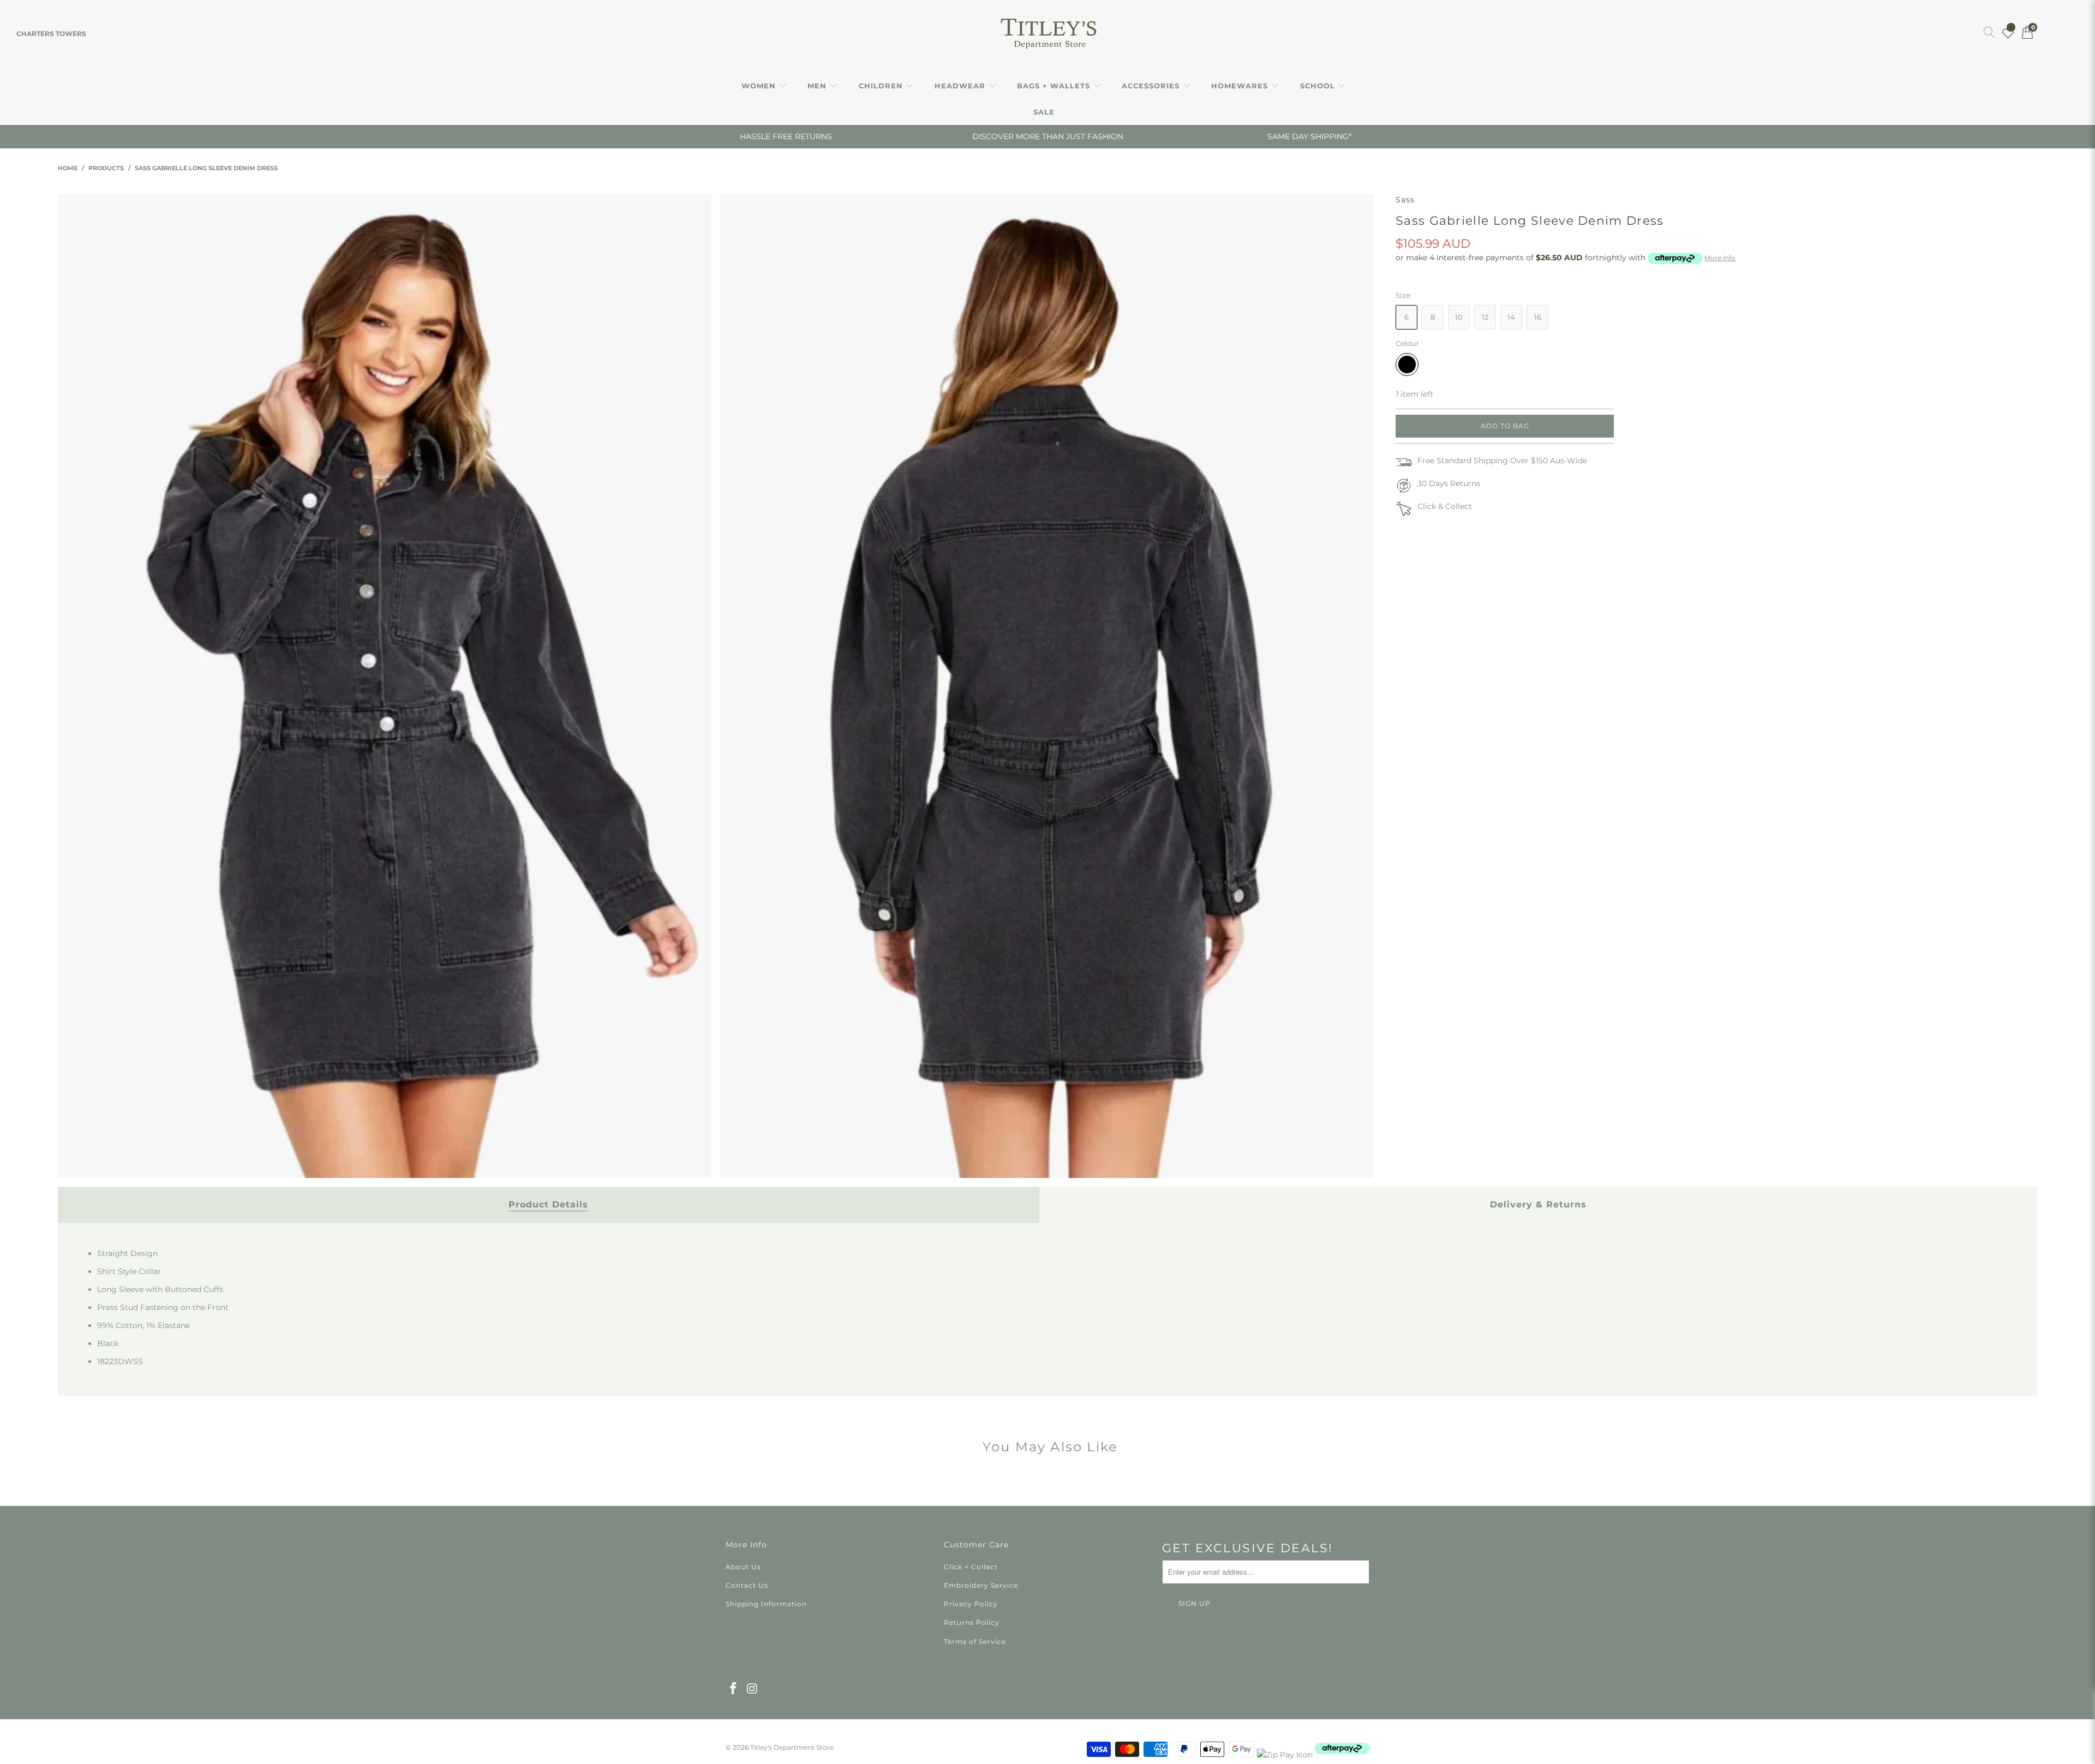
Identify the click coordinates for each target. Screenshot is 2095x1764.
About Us (743, 1567)
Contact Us (747, 1585)
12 (1485, 317)
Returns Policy (972, 1622)
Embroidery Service (981, 1585)
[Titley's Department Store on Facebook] (734, 1689)
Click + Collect (971, 1567)
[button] (764, 86)
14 (1511, 317)
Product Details (548, 1204)
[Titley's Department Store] (1048, 34)
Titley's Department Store (792, 1747)
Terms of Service (975, 1642)
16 (1538, 317)
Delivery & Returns (1538, 1204)
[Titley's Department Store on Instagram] (753, 1689)
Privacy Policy (971, 1604)
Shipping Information (766, 1604)
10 (1459, 317)
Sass (1405, 200)
